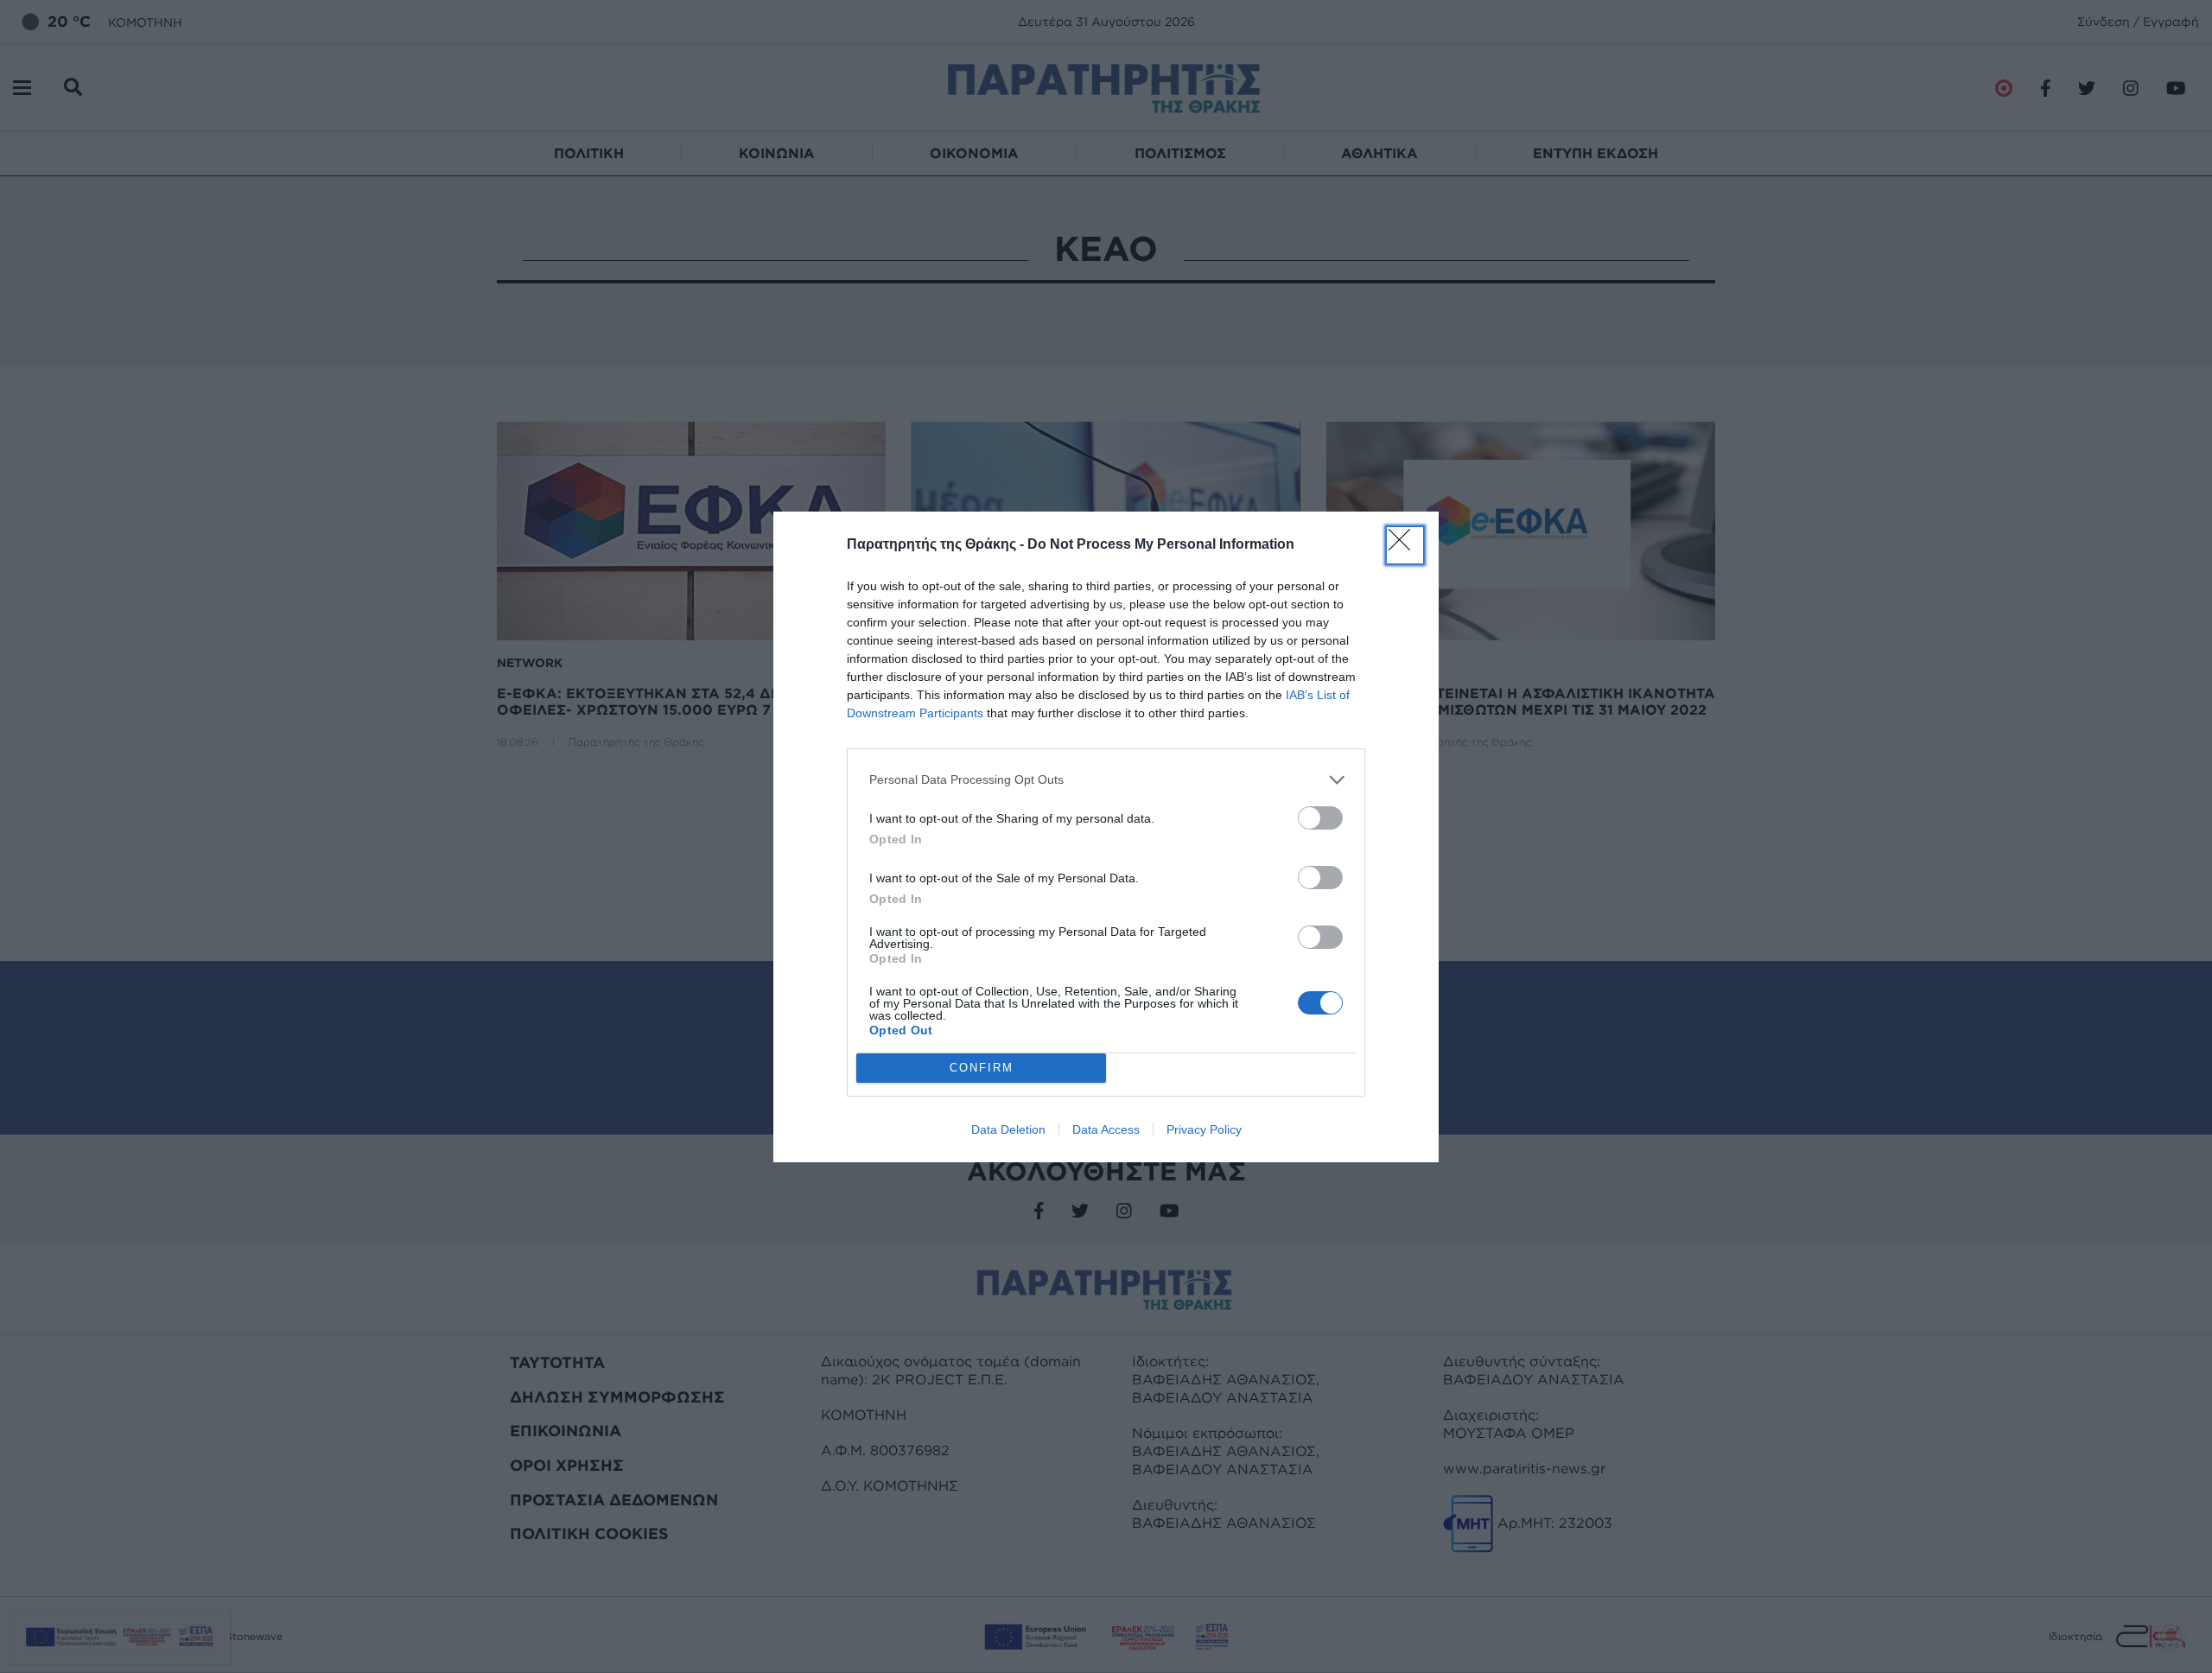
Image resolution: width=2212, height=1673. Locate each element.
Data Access (1106, 1129)
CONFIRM (982, 1068)
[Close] (1405, 545)
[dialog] (1106, 837)
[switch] (1320, 818)
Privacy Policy (1204, 1129)
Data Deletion (1008, 1129)
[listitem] (1106, 780)
